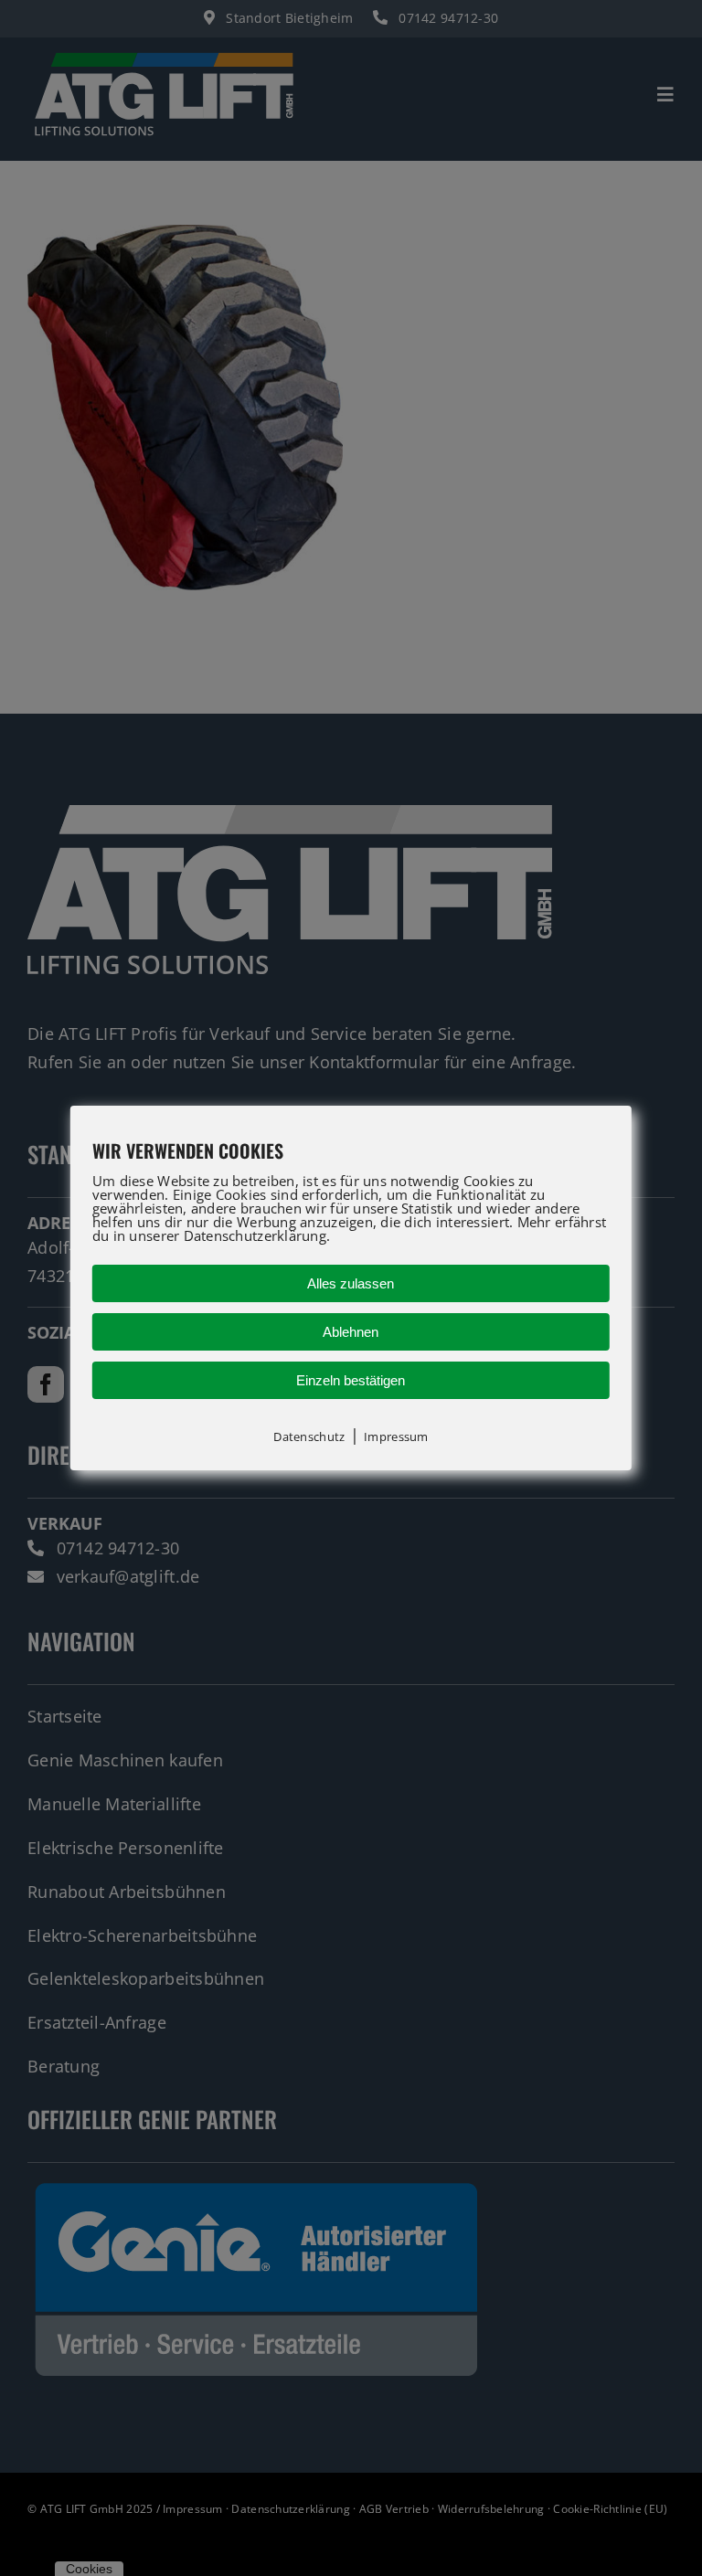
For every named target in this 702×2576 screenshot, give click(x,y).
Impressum (396, 1436)
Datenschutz (309, 1436)
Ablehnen (351, 1332)
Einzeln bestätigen (351, 1380)
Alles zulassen (351, 1283)
